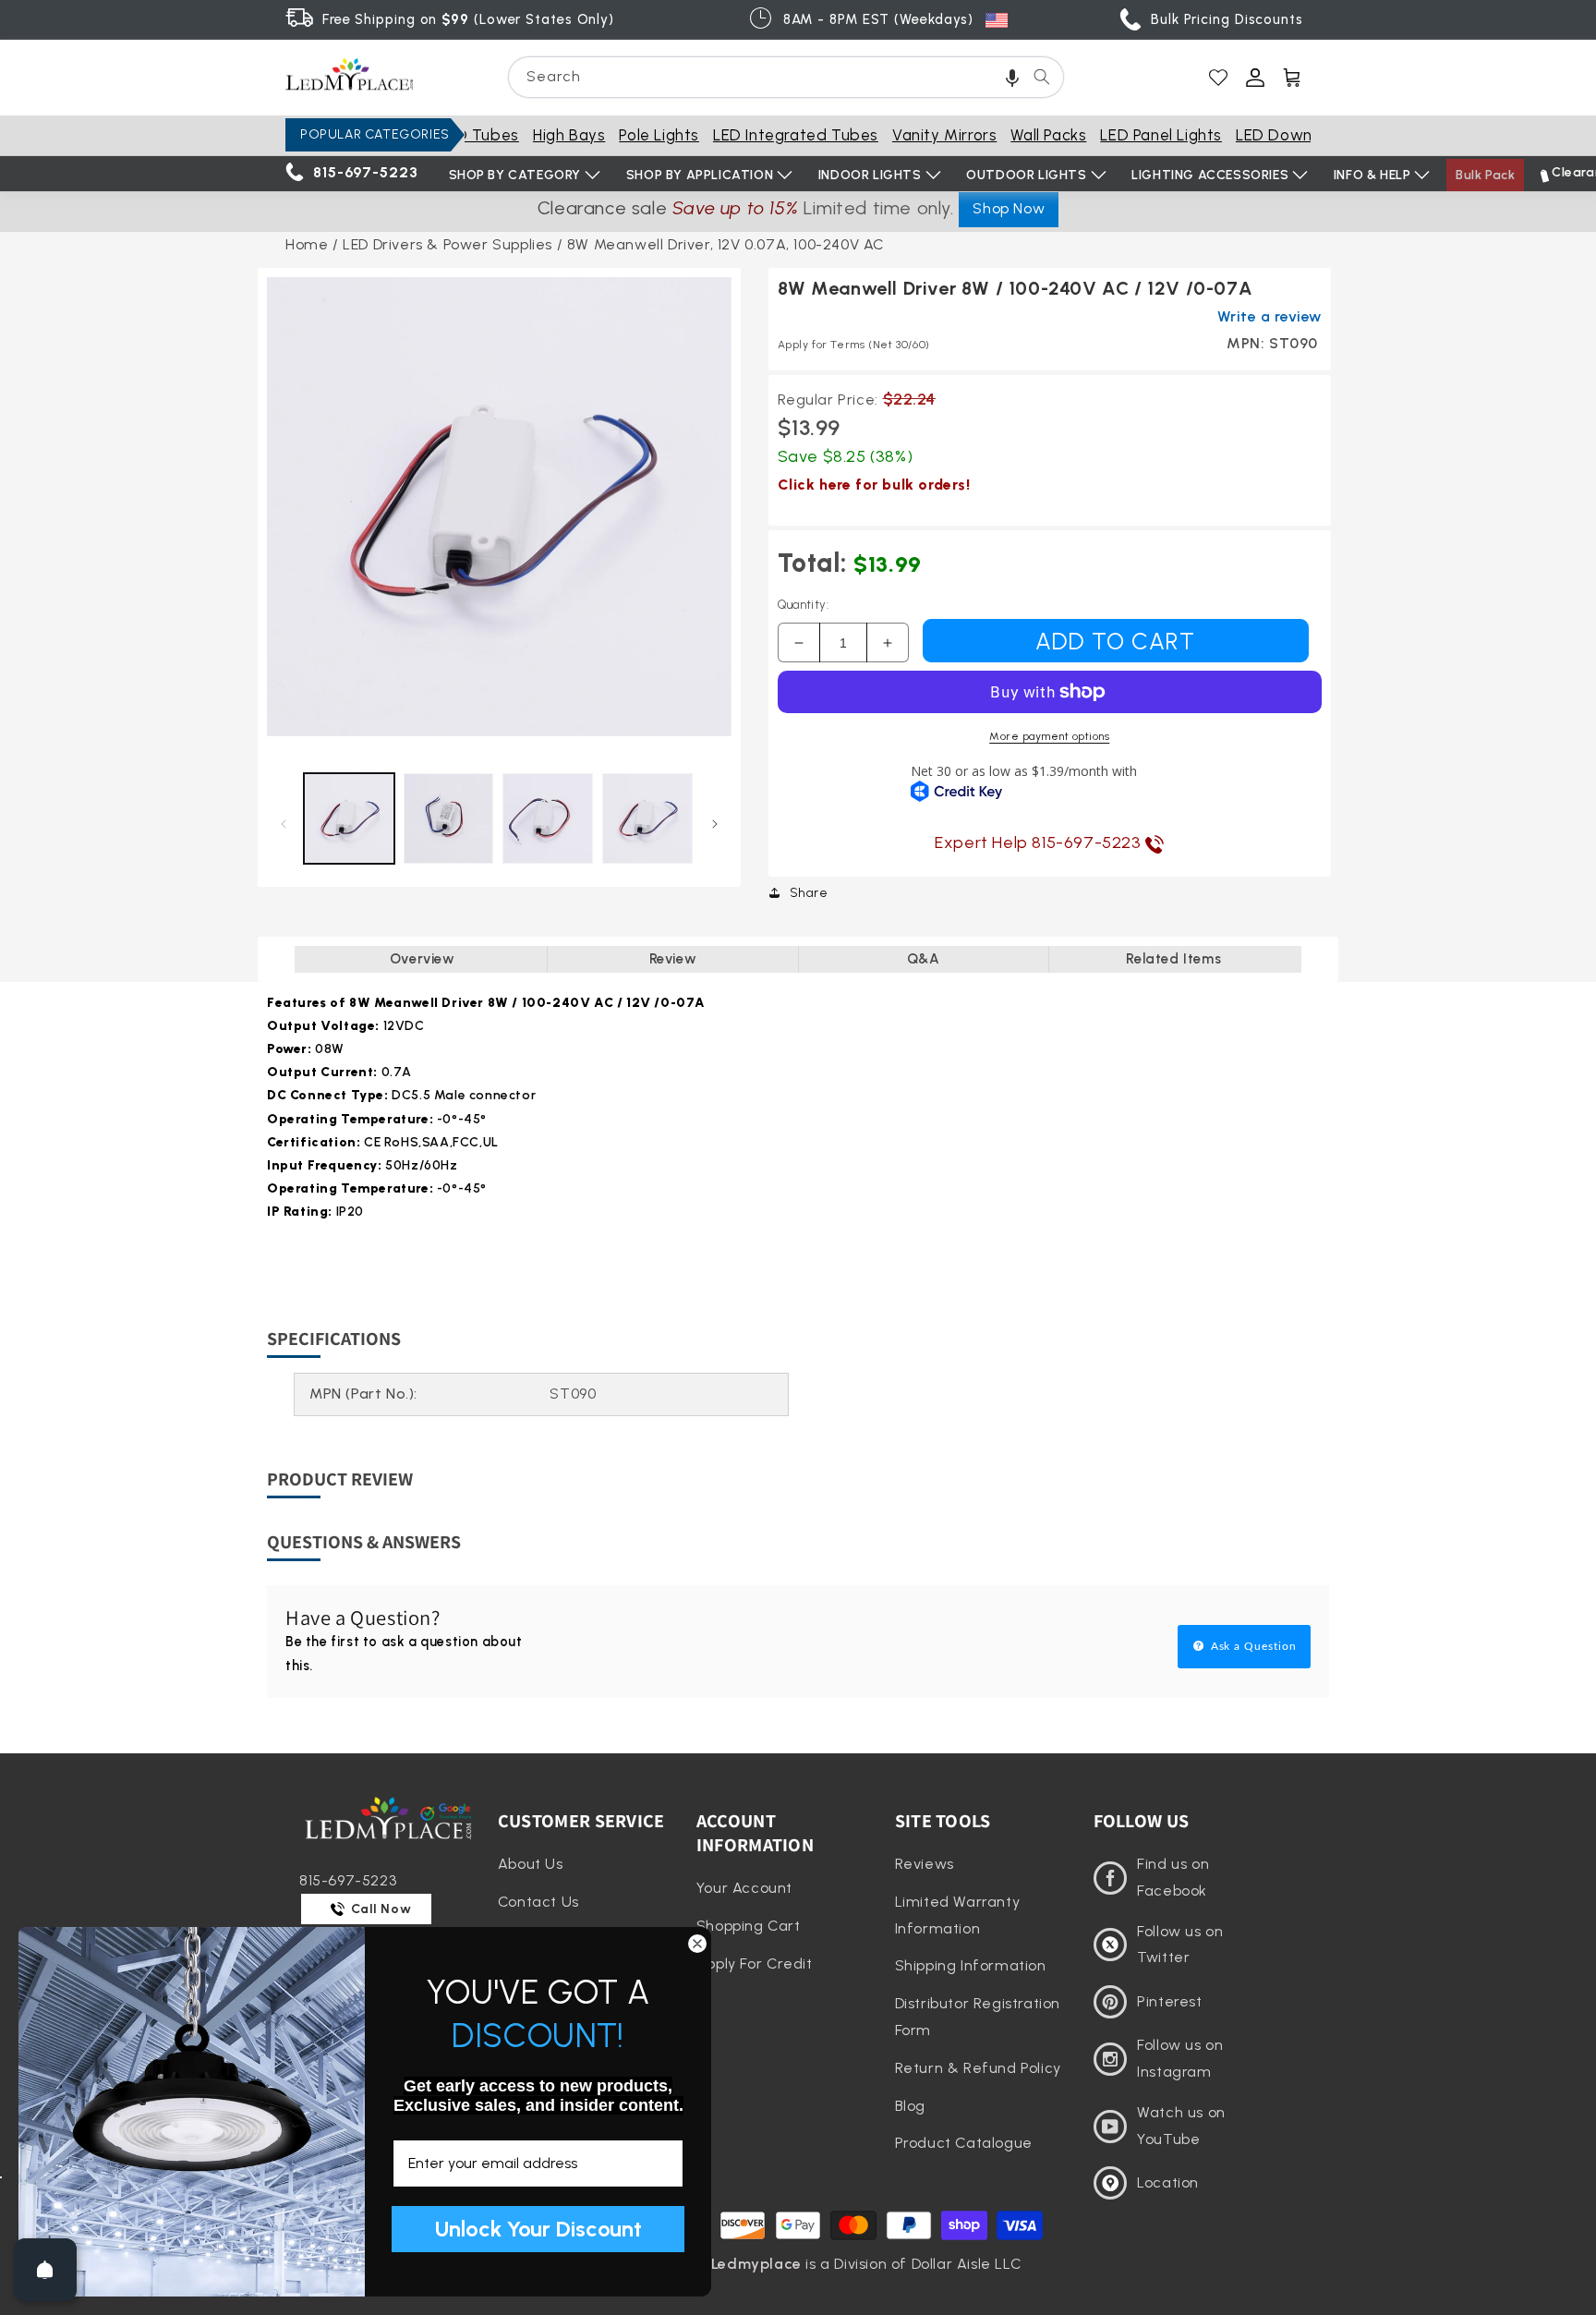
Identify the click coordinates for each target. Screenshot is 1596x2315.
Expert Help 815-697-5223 (1040, 842)
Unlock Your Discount (538, 2229)
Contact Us (538, 1902)
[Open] (45, 2270)
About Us (531, 1864)
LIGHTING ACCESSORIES (1210, 175)
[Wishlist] (1218, 78)
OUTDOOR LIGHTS (1026, 175)
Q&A (924, 959)
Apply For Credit (755, 1964)
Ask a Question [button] (1252, 1646)
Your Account (744, 1888)
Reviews (925, 1864)
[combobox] (786, 77)
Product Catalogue (964, 2143)
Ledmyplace (756, 2264)
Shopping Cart (749, 1926)
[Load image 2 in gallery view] (449, 818)
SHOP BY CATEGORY (515, 175)
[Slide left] (283, 824)
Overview (423, 959)
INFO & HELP (1372, 175)
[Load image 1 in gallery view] (349, 818)
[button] (1012, 77)
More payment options (1049, 736)
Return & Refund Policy (978, 2068)
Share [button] (809, 893)
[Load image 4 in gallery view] (647, 818)
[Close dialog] (697, 1944)
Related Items (1173, 959)
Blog (910, 2106)
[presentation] (499, 509)
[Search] (1042, 77)
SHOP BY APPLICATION (700, 175)
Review (673, 959)
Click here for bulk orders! (874, 485)
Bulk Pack (1485, 175)
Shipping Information (971, 1965)
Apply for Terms (854, 345)
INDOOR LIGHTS (870, 175)
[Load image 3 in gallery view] (548, 818)
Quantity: (804, 605)
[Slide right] (715, 824)
